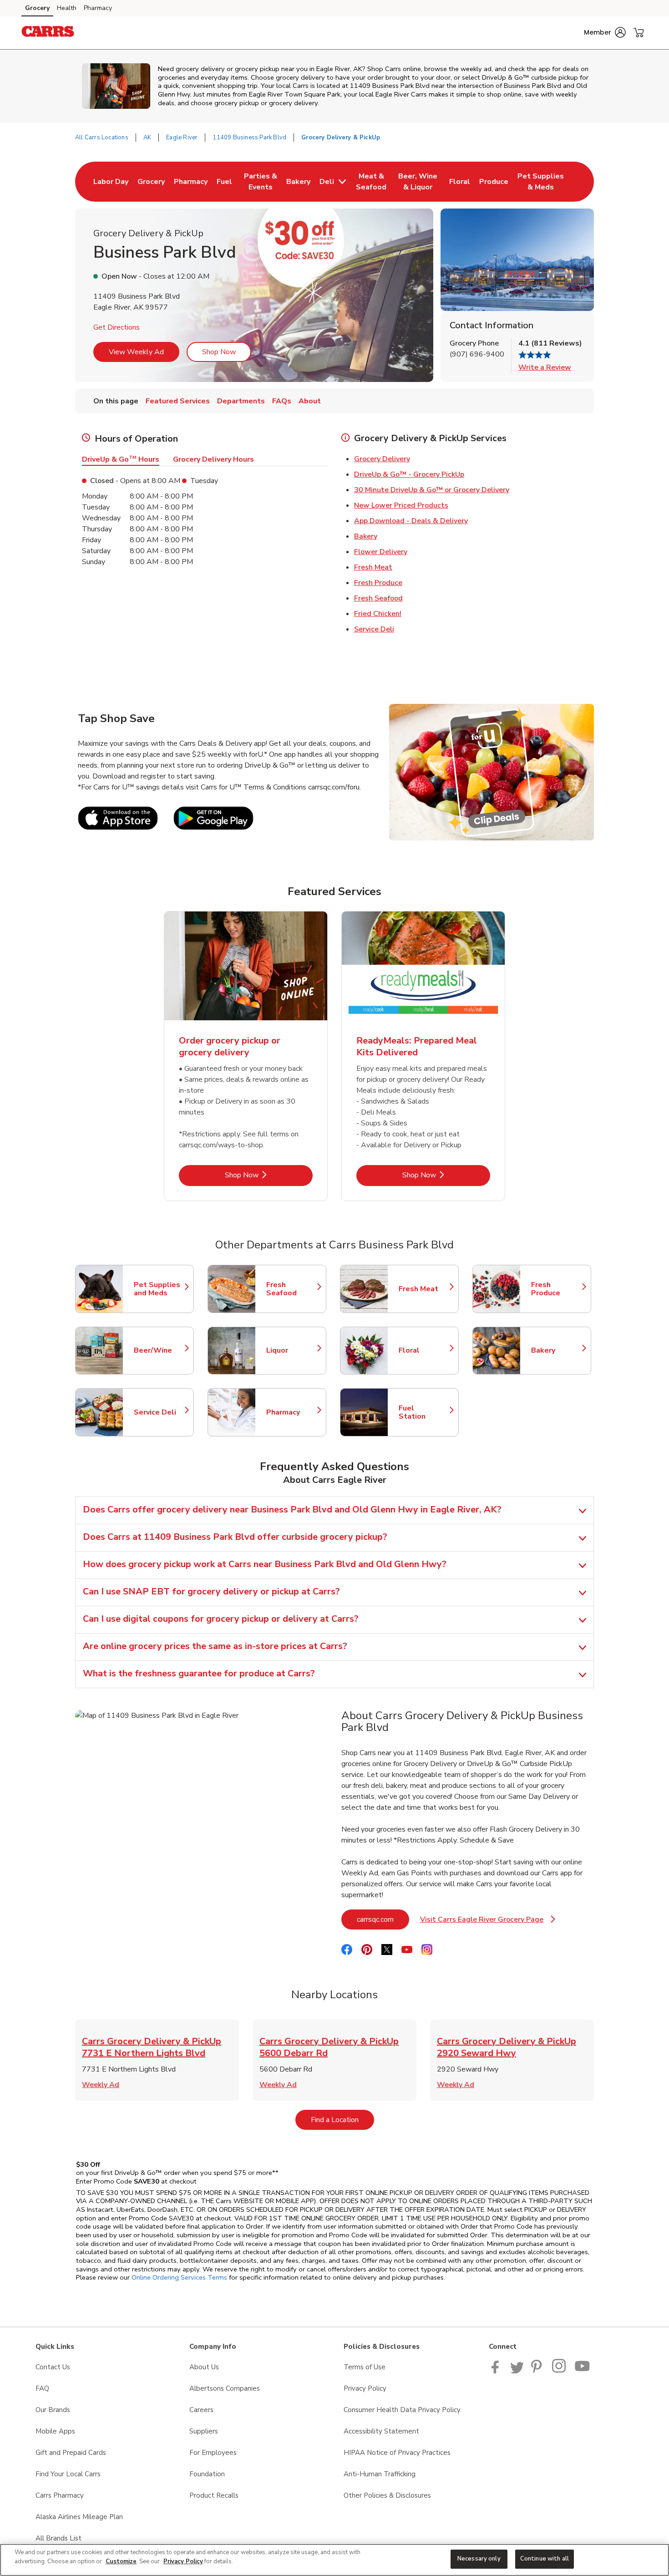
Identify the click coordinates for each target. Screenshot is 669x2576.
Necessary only (479, 2559)
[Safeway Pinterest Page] (538, 2371)
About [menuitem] (310, 401)
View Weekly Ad (136, 352)
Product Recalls (214, 2495)
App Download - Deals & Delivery (411, 521)
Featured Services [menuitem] (178, 401)
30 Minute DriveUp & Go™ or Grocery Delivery (432, 490)
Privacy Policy (365, 2388)
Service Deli (374, 629)
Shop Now (219, 352)
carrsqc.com (383, 1919)
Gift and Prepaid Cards (71, 2453)
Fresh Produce (378, 583)
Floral (424, 1350)
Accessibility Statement (381, 2431)
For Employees (213, 2453)
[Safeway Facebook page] (497, 2371)
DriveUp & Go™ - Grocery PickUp (409, 474)
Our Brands (53, 2410)
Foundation (207, 2474)
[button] (605, 32)
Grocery (37, 8)
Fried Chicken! (378, 614)
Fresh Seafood (378, 598)
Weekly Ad (101, 2085)
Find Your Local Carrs (68, 2474)
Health (67, 8)
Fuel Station (424, 1412)
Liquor (292, 1350)
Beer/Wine (159, 1350)
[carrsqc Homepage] (48, 33)
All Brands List (58, 2538)
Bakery (366, 536)
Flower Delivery (381, 552)
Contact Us (53, 2367)
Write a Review (545, 367)
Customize (121, 2561)
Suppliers (204, 2431)
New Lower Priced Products (401, 505)
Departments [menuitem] (241, 401)
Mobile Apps (55, 2431)
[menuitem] (111, 182)
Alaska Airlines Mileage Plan (79, 2517)
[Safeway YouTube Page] (583, 2371)
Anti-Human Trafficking (380, 2474)
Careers (201, 2410)
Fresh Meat (373, 567)
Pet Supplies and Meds (159, 1289)
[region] (334, 2560)
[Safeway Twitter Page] (517, 2371)
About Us (204, 2367)
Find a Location (342, 2120)
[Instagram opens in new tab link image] (560, 2371)
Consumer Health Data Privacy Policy (402, 2410)
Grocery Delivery (382, 459)
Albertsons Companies (225, 2388)
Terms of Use (365, 2367)
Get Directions (117, 327)
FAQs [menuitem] (282, 401)
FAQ (42, 2388)
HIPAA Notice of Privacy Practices (397, 2453)
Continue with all (545, 2559)
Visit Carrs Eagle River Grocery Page (488, 1922)
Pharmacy (98, 8)
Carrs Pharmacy (60, 2495)
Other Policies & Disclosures (387, 2495)
